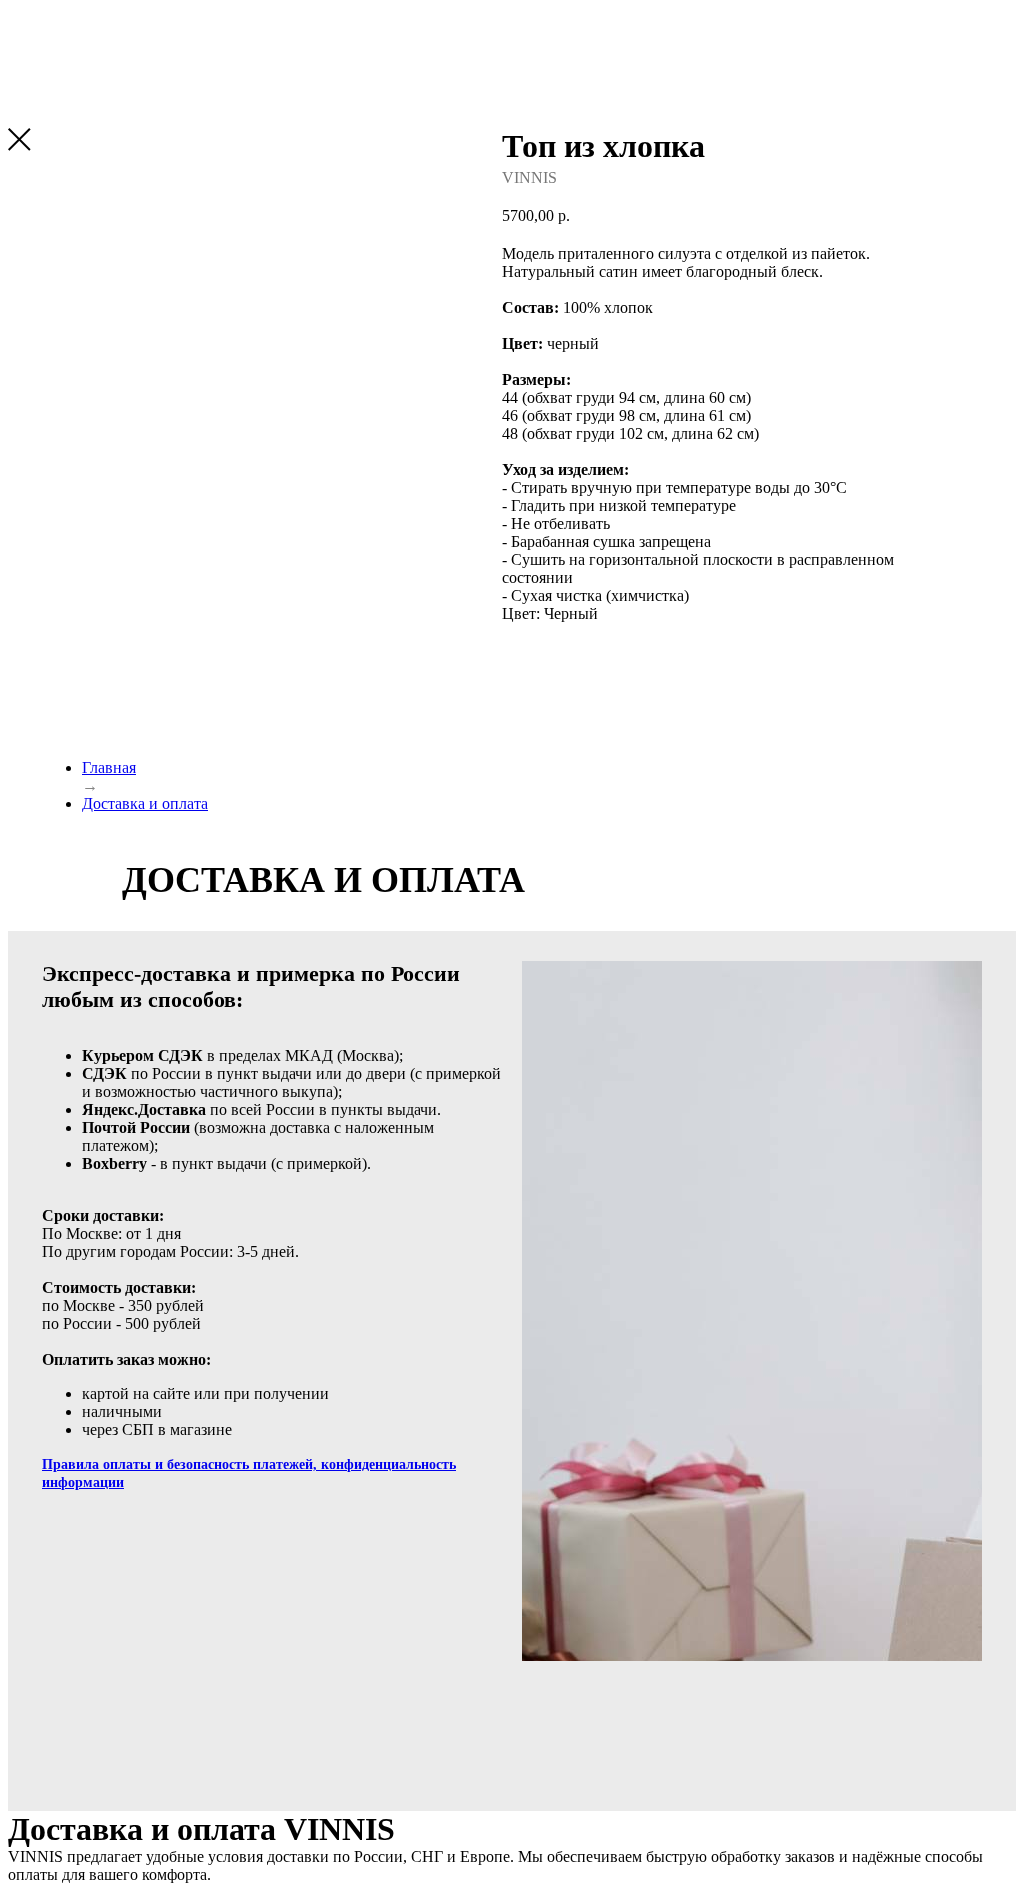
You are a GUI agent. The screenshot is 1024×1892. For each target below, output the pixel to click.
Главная (109, 767)
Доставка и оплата (145, 803)
